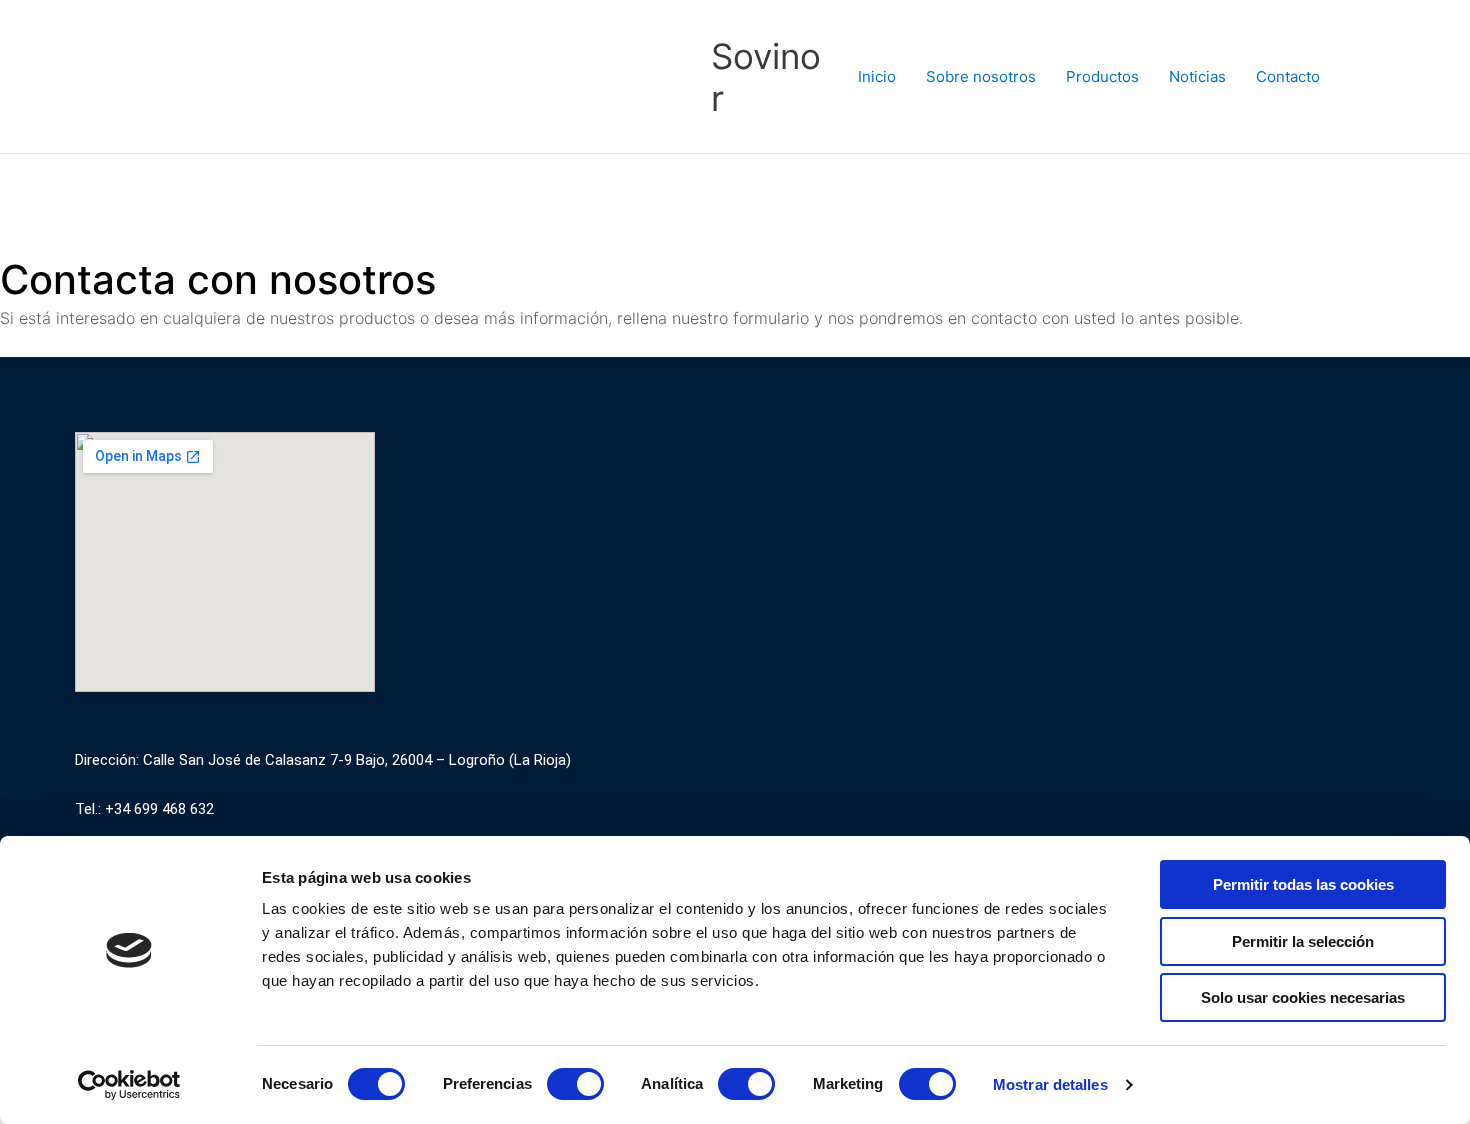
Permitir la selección (1303, 941)
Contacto (1288, 76)
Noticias (1197, 76)
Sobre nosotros (981, 76)
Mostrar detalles (1050, 1084)
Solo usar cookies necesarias (1303, 997)
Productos (1102, 76)
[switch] (575, 1084)
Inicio (877, 76)
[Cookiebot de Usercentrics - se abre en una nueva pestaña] (129, 1085)
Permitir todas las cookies (1303, 884)
